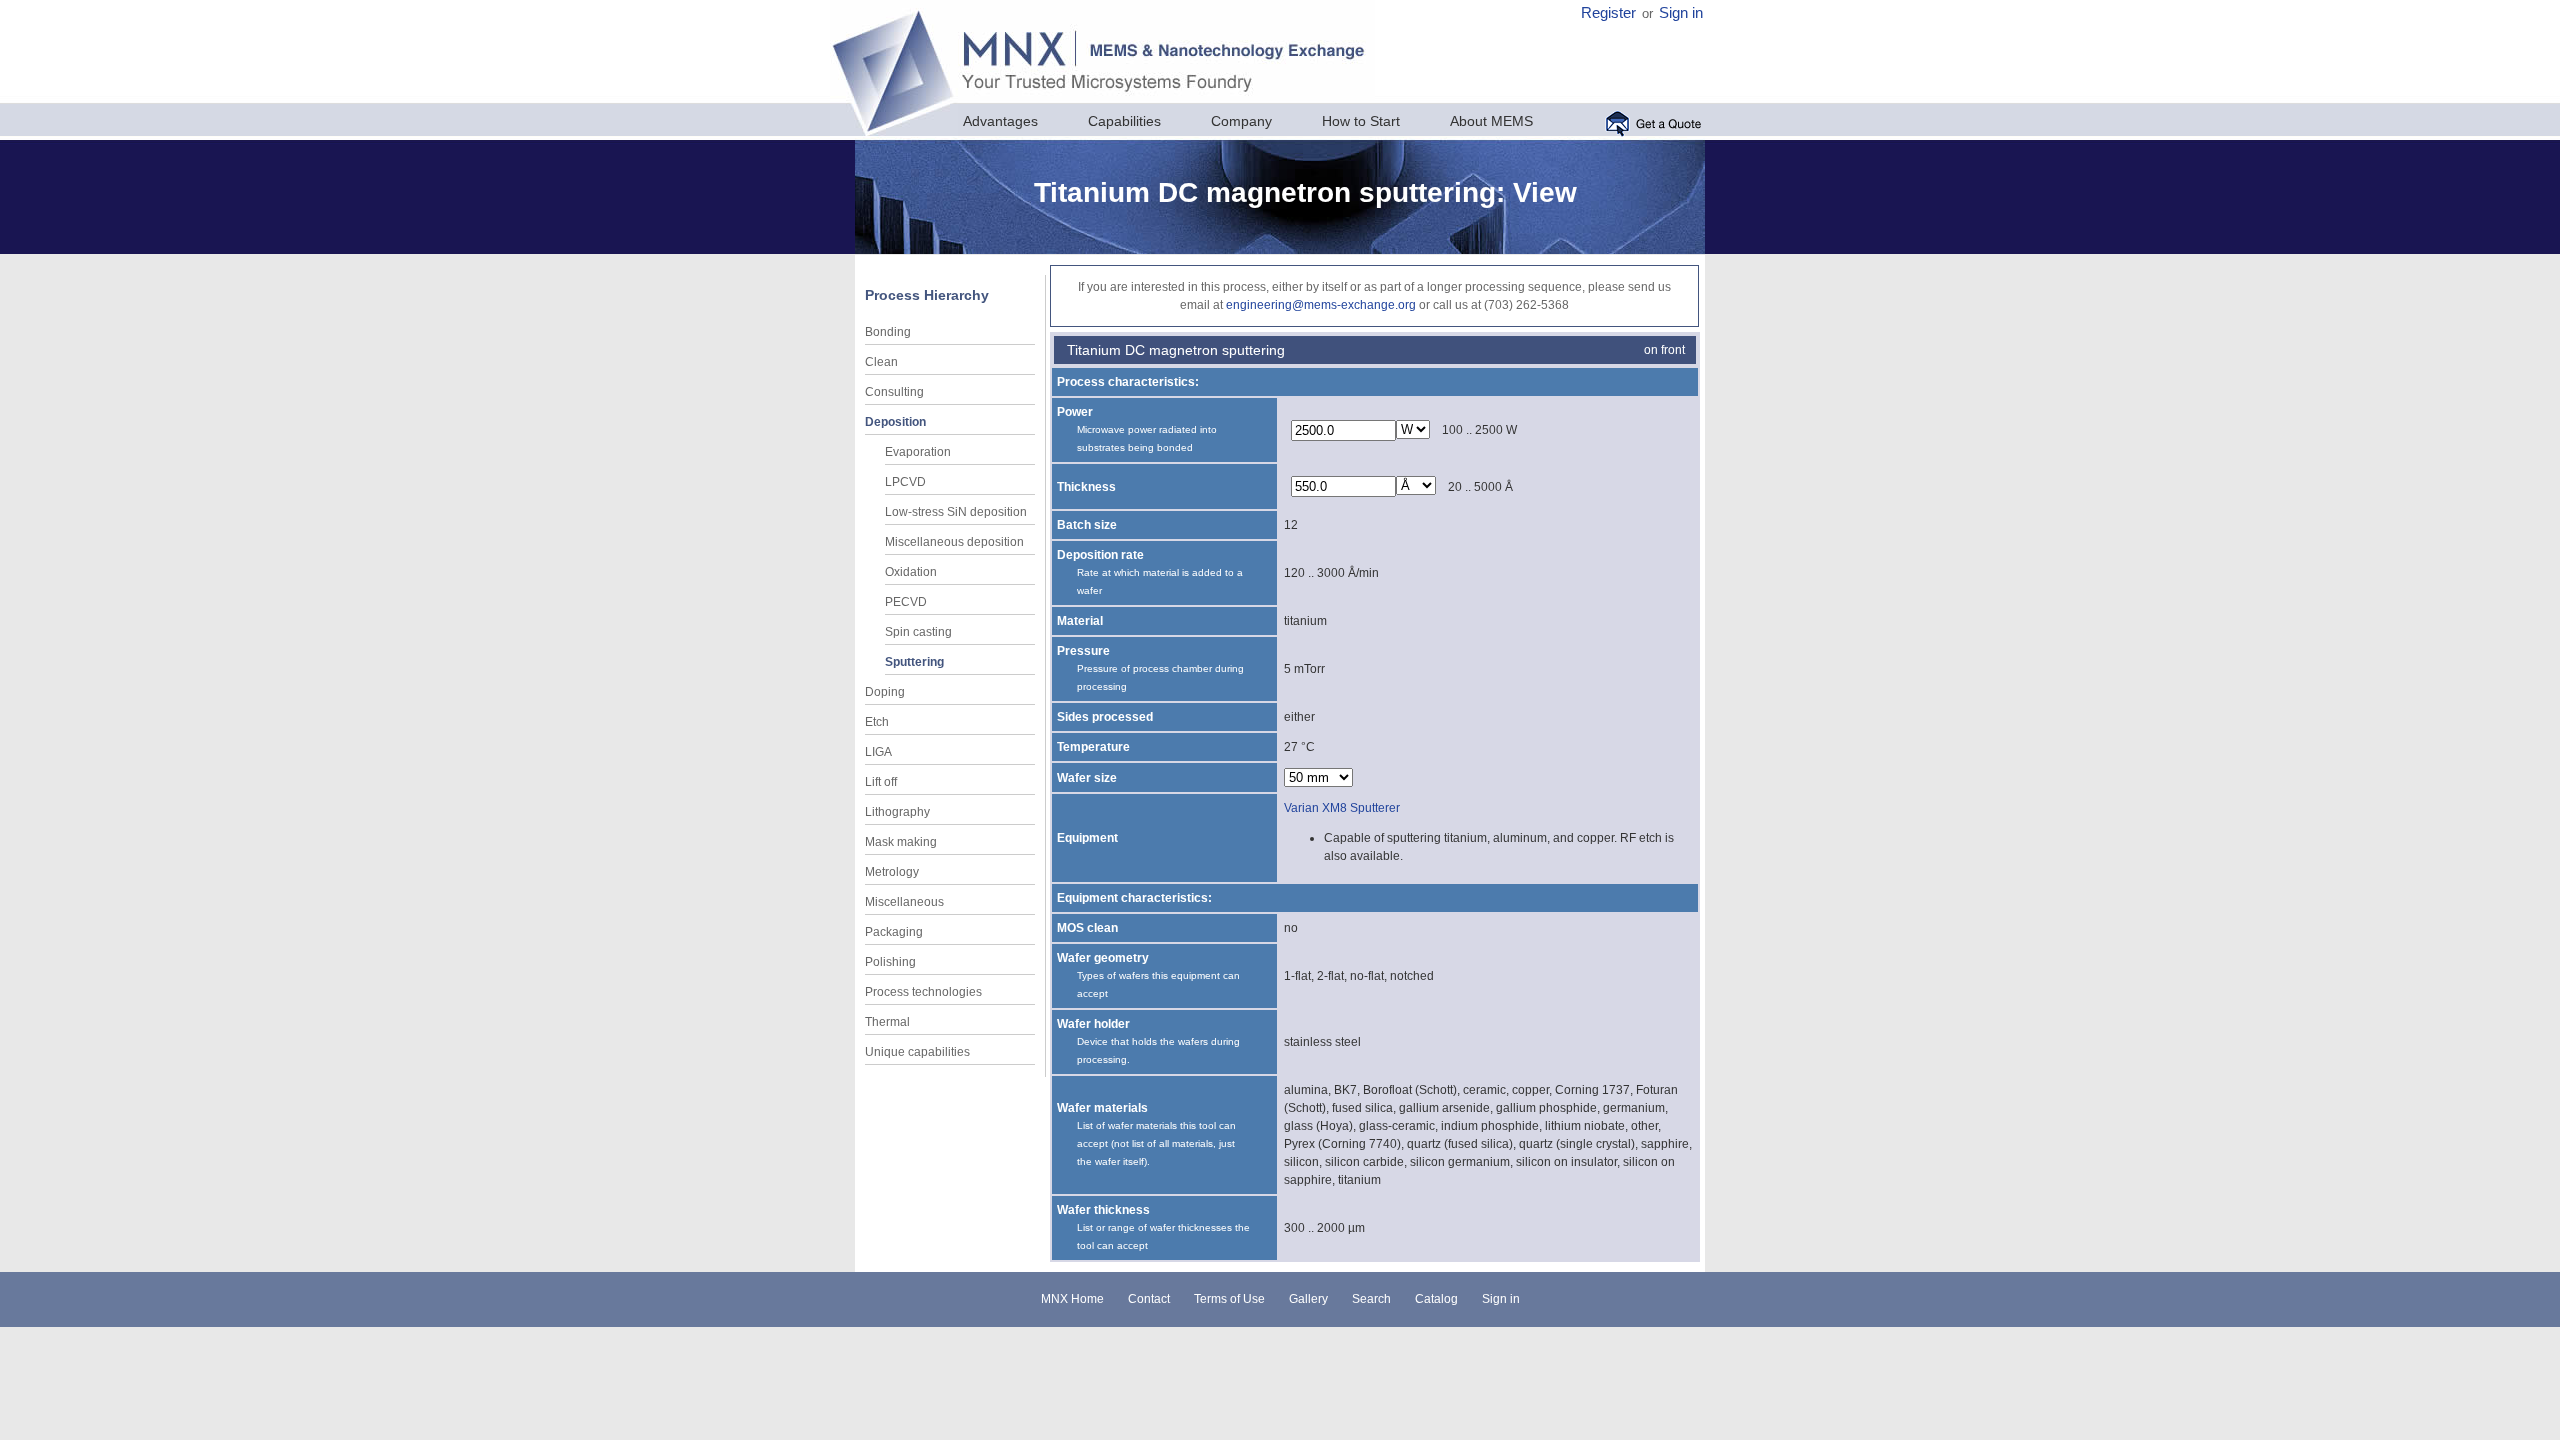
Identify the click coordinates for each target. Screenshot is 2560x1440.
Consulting (894, 392)
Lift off (881, 782)
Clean (881, 362)
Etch (877, 722)
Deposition (895, 422)
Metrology (892, 872)
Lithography (897, 812)
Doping (885, 692)
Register (1608, 13)
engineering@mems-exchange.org (1321, 305)
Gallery (1308, 1299)
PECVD (906, 602)
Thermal (887, 1022)
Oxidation (911, 572)
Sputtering (914, 662)
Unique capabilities (917, 1052)
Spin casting (918, 632)
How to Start (1361, 121)
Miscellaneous (904, 902)
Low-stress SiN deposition (956, 512)
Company (1241, 121)
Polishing (890, 962)
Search (1371, 1299)
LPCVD (905, 482)
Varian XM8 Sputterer (1342, 808)
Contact (1149, 1299)
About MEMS (1491, 121)
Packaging (894, 932)
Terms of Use (1229, 1299)
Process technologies (923, 992)
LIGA (878, 752)
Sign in (1681, 13)
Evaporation (918, 452)
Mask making (901, 842)
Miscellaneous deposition (954, 542)
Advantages (1000, 121)
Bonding (888, 332)
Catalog (1436, 1299)
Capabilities (1124, 121)
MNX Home (1072, 1299)
